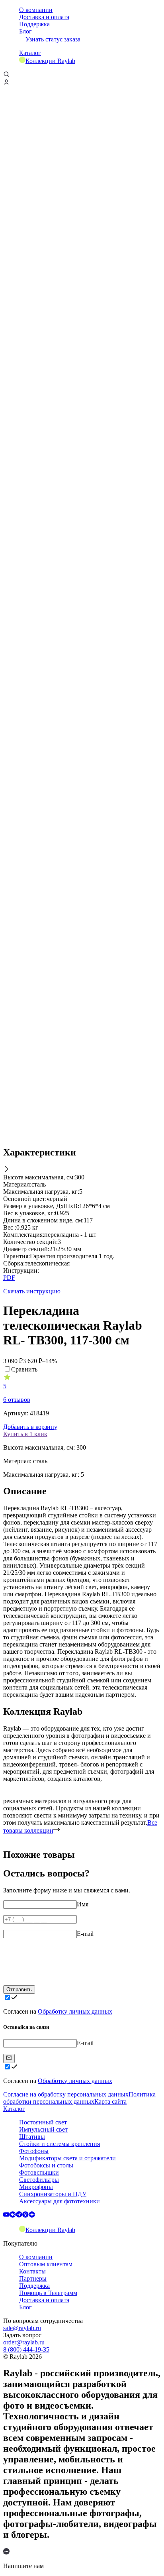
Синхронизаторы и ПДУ (53, 2194)
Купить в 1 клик (25, 1434)
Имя (83, 1904)
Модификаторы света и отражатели (67, 2158)
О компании (36, 10)
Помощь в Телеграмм (48, 2293)
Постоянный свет (43, 2122)
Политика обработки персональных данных (79, 2098)
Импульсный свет (43, 2129)
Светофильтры (39, 2180)
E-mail (85, 1934)
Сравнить (24, 1369)
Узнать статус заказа (53, 39)
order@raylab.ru (24, 2342)
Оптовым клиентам (46, 2264)
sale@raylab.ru (22, 2328)
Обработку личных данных (75, 2011)
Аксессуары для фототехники (60, 2201)
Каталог (30, 53)
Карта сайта (110, 2101)
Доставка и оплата (44, 17)
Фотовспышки (39, 2172)
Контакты (32, 2271)
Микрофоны (36, 2187)
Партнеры (33, 2278)
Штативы (32, 2137)
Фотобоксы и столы (46, 2165)
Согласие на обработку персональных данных (66, 2094)
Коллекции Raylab (50, 61)
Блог (25, 31)
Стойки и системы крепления (60, 2144)
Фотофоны (34, 2151)
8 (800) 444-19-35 (26, 2349)
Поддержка (34, 24)
